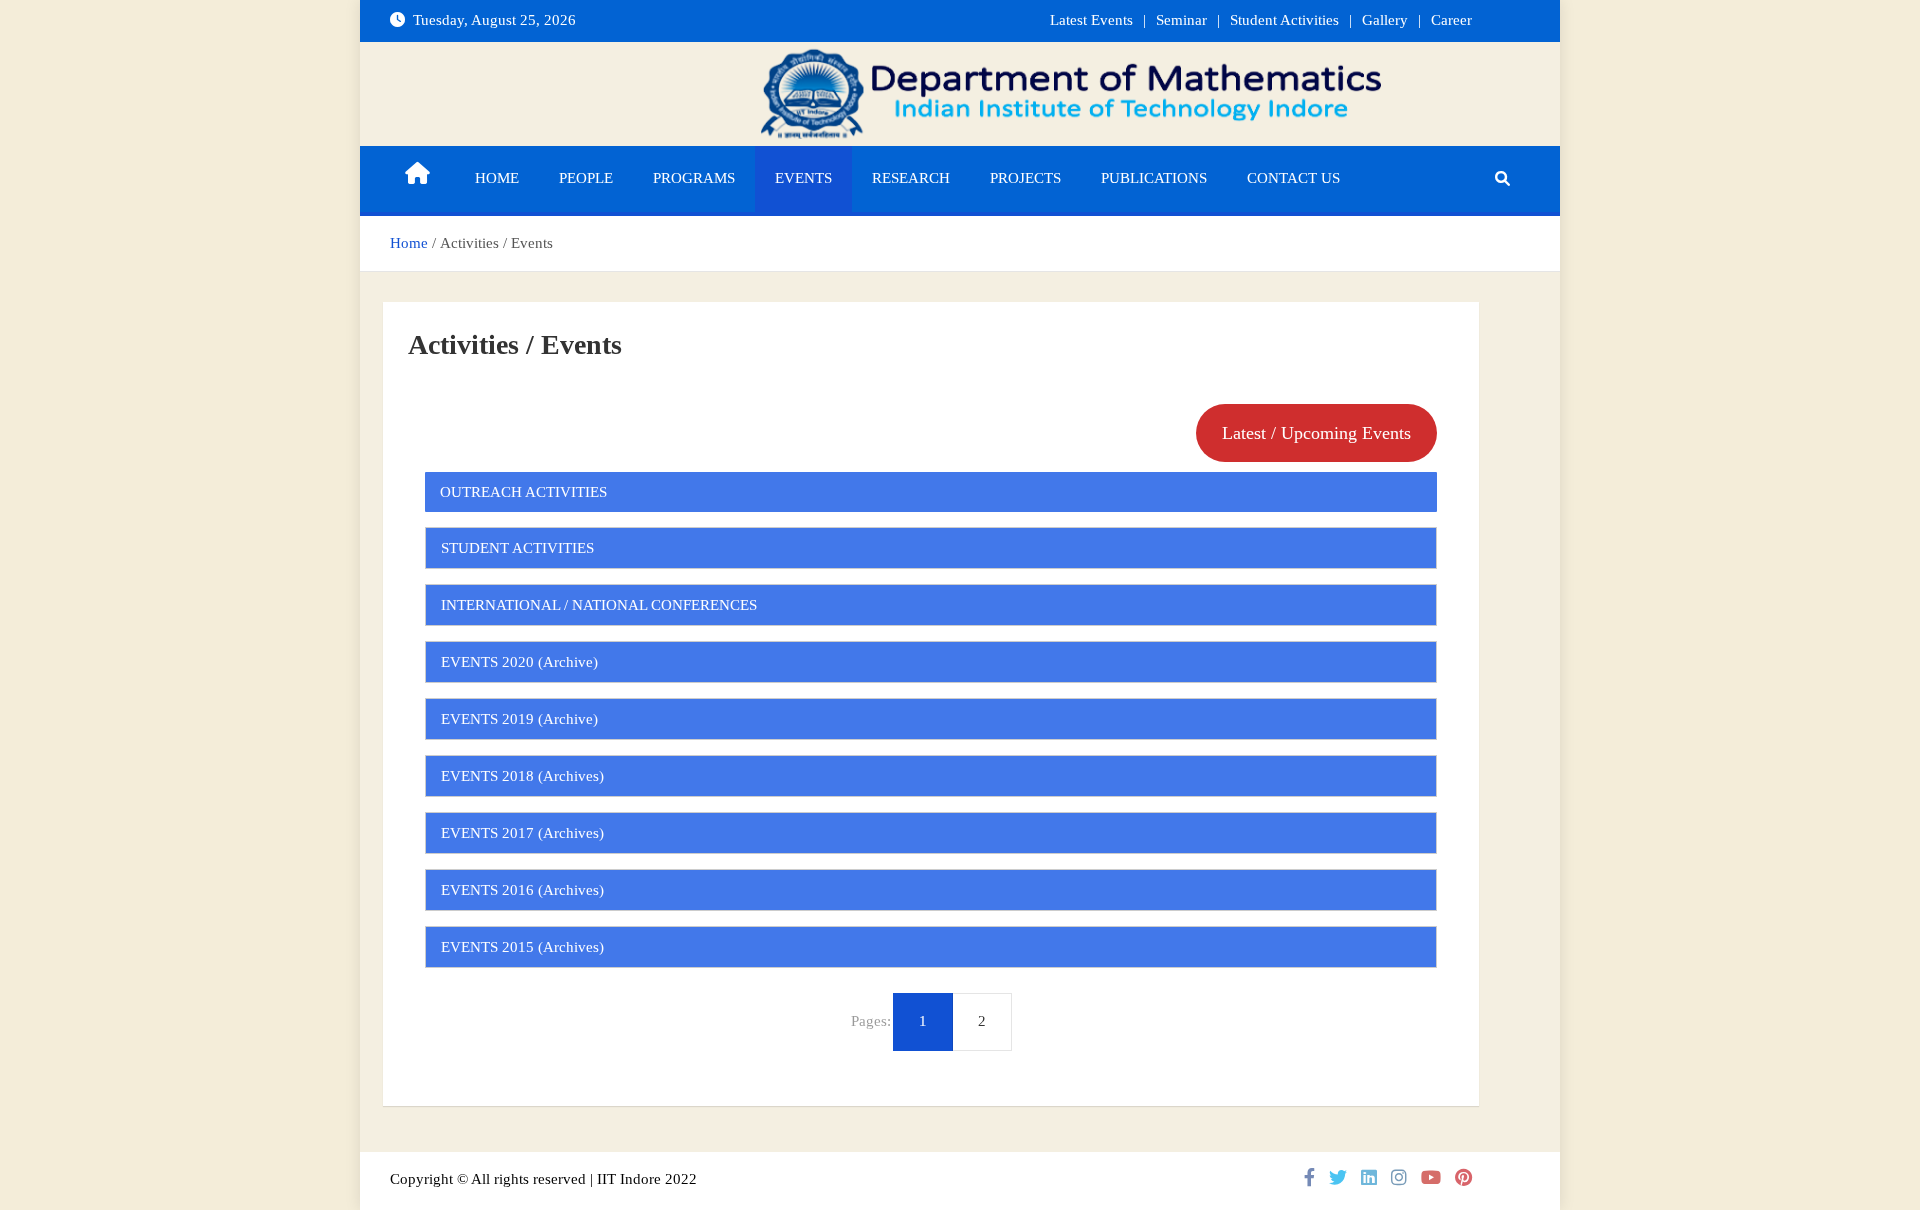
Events (803, 178)
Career (1451, 20)
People (586, 178)
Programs (694, 178)
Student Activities (1284, 20)
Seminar (1181, 20)
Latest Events (1091, 20)
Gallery (1385, 20)
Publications (1154, 178)
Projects (1025, 178)
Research (911, 178)
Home (497, 178)
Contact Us (1293, 178)
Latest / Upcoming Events (1316, 433)
